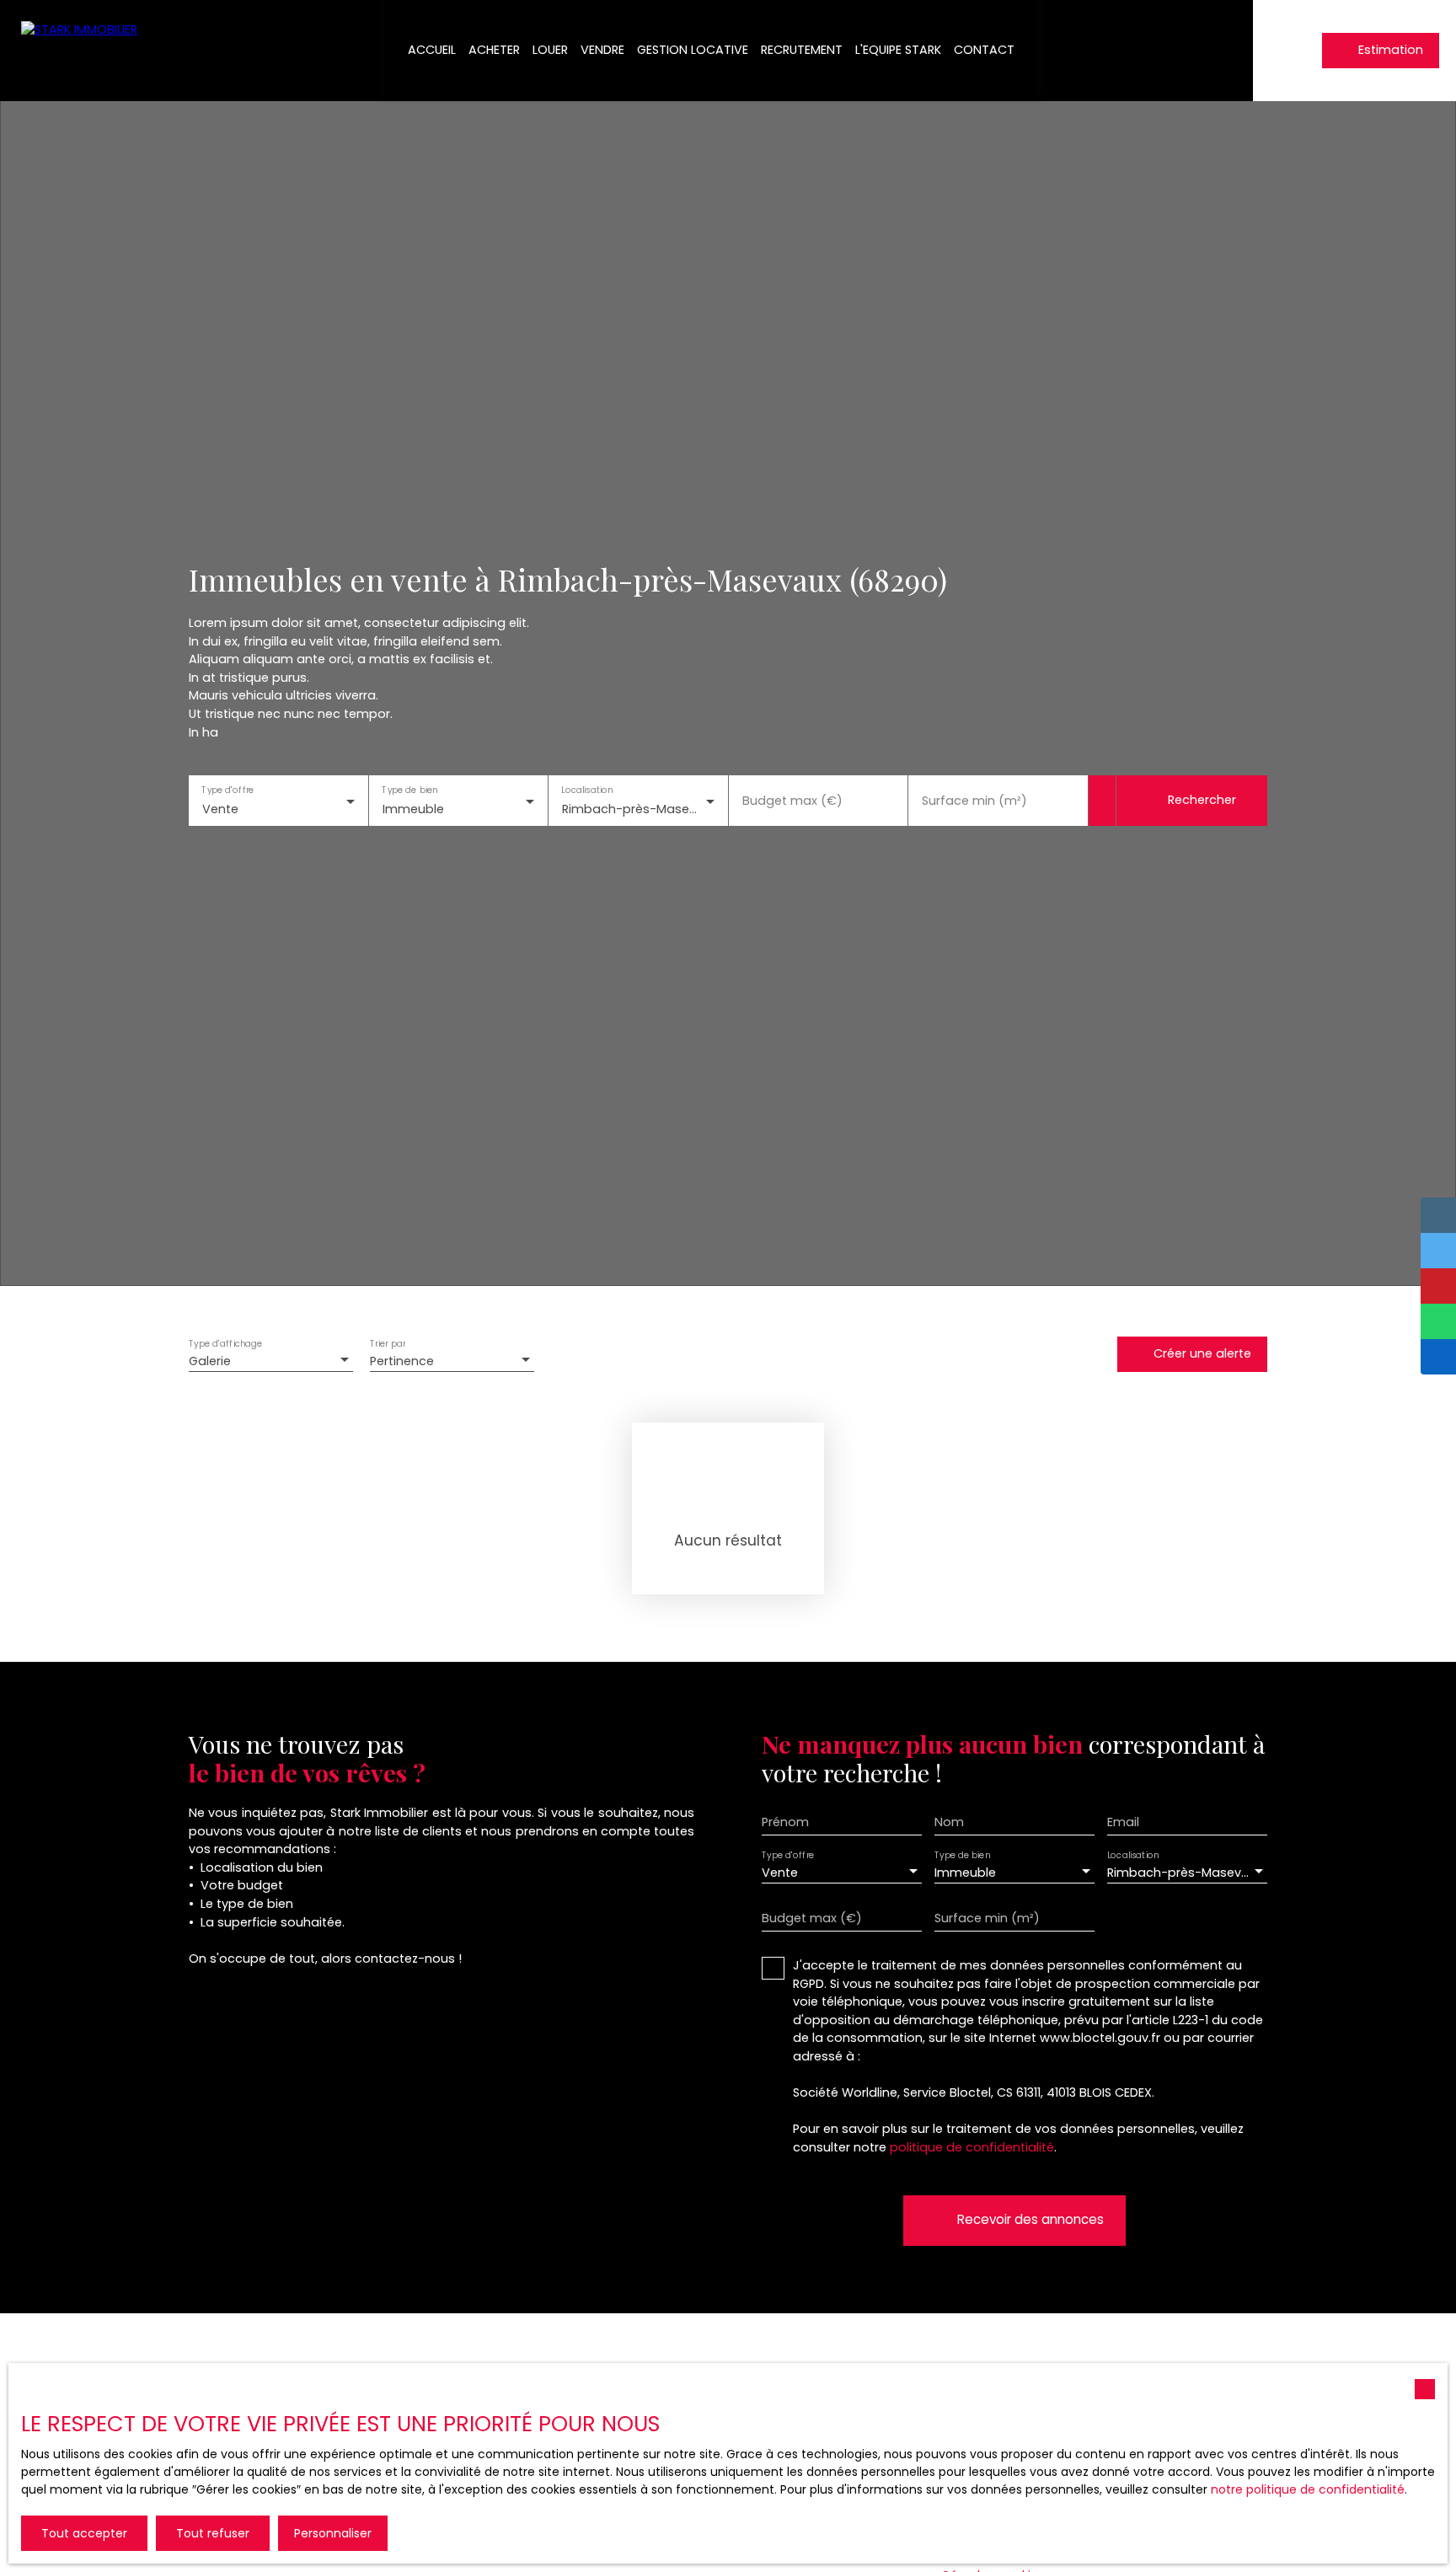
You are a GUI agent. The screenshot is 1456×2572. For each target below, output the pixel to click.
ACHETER (494, 50)
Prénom (785, 1822)
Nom (949, 1822)
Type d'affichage (226, 1345)
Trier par (388, 1345)
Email (1123, 1822)
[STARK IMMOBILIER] (84, 51)
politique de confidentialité (972, 2147)
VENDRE (602, 50)
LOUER (550, 50)
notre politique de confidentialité (1308, 2489)
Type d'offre (227, 790)
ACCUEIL (432, 50)
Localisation (587, 790)
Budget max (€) (792, 801)
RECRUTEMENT (802, 50)
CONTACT (984, 50)
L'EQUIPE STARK (898, 50)
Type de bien (409, 790)
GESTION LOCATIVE (693, 50)
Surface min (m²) (974, 801)
